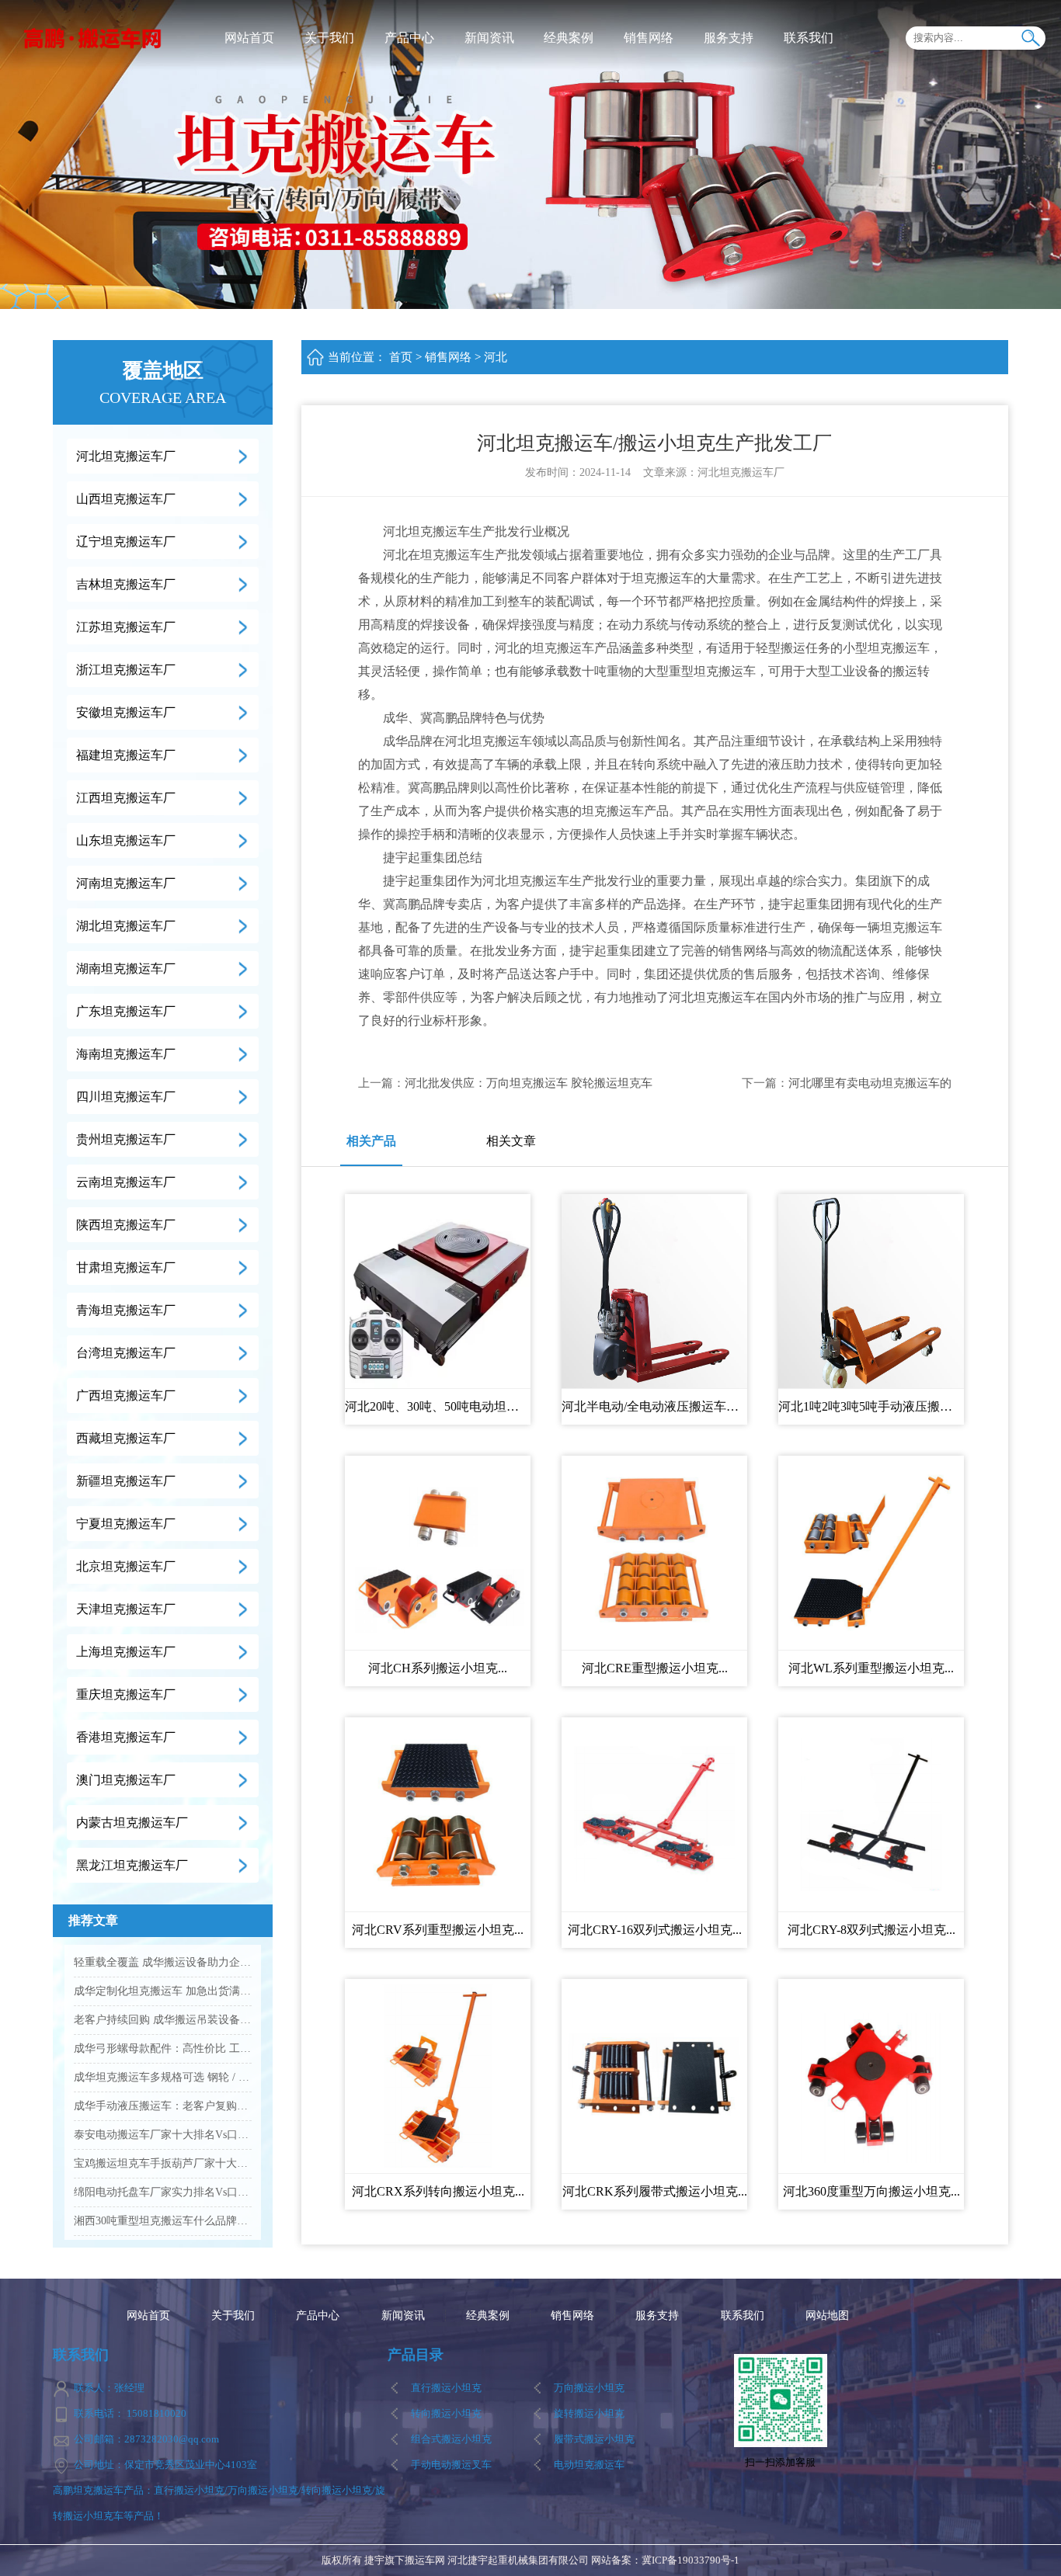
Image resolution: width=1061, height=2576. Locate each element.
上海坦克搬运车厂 (126, 1652)
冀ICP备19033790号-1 (691, 2560)
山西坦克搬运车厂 (126, 499)
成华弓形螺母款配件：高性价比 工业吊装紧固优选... (163, 2048)
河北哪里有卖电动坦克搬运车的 (870, 1083)
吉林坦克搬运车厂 (126, 584)
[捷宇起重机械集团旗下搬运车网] (93, 37)
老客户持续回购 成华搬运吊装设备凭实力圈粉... (163, 2020)
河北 (496, 357)
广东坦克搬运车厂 (126, 1011)
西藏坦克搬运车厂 (126, 1438)
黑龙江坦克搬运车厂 (132, 1865)
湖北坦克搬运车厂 (126, 926)
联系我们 (809, 38)
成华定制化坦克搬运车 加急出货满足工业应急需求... (163, 1991)
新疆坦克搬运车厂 (126, 1481)
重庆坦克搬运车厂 (126, 1694)
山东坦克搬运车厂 (126, 840)
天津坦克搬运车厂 (126, 1609)
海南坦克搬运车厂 (126, 1054)
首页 (401, 357)
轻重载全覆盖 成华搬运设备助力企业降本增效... (163, 1962)
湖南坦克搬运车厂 (126, 969)
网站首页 (249, 38)
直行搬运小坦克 (446, 2388)
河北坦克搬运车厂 (126, 456)
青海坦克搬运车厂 (126, 1310)
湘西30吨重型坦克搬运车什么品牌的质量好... (163, 2221)
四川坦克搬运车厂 (126, 1097)
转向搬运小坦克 (446, 2413)
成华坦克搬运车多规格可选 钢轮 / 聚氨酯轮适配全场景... (163, 2077)
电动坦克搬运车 (589, 2465)
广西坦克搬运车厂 (126, 1396)
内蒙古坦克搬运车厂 (132, 1823)
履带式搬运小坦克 (594, 2439)
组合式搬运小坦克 (451, 2439)
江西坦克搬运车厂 (126, 798)
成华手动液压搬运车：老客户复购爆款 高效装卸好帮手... (163, 2106)
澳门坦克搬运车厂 (126, 1780)
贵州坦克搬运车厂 (126, 1139)
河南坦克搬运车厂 (126, 883)
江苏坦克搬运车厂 (126, 627)
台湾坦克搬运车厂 (126, 1353)
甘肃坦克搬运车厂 (126, 1267)
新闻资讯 (489, 38)
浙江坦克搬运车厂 (126, 670)
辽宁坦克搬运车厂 (126, 542)
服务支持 (729, 38)
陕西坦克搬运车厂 (126, 1225)
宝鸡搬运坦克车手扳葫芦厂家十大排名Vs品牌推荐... (163, 2163)
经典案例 (569, 38)
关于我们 (329, 38)
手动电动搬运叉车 (451, 2465)
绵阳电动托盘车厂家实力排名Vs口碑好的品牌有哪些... (163, 2192)
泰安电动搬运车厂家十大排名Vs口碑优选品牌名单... (163, 2135)
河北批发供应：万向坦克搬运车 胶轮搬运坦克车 (529, 1083)
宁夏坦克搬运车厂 (126, 1524)
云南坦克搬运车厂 (126, 1182)
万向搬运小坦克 (589, 2388)
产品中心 (409, 38)
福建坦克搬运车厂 (126, 755)
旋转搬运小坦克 (589, 2413)
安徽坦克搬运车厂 (126, 712)
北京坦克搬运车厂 (126, 1566)
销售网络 (649, 38)
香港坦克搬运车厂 (126, 1737)
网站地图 (827, 2316)
